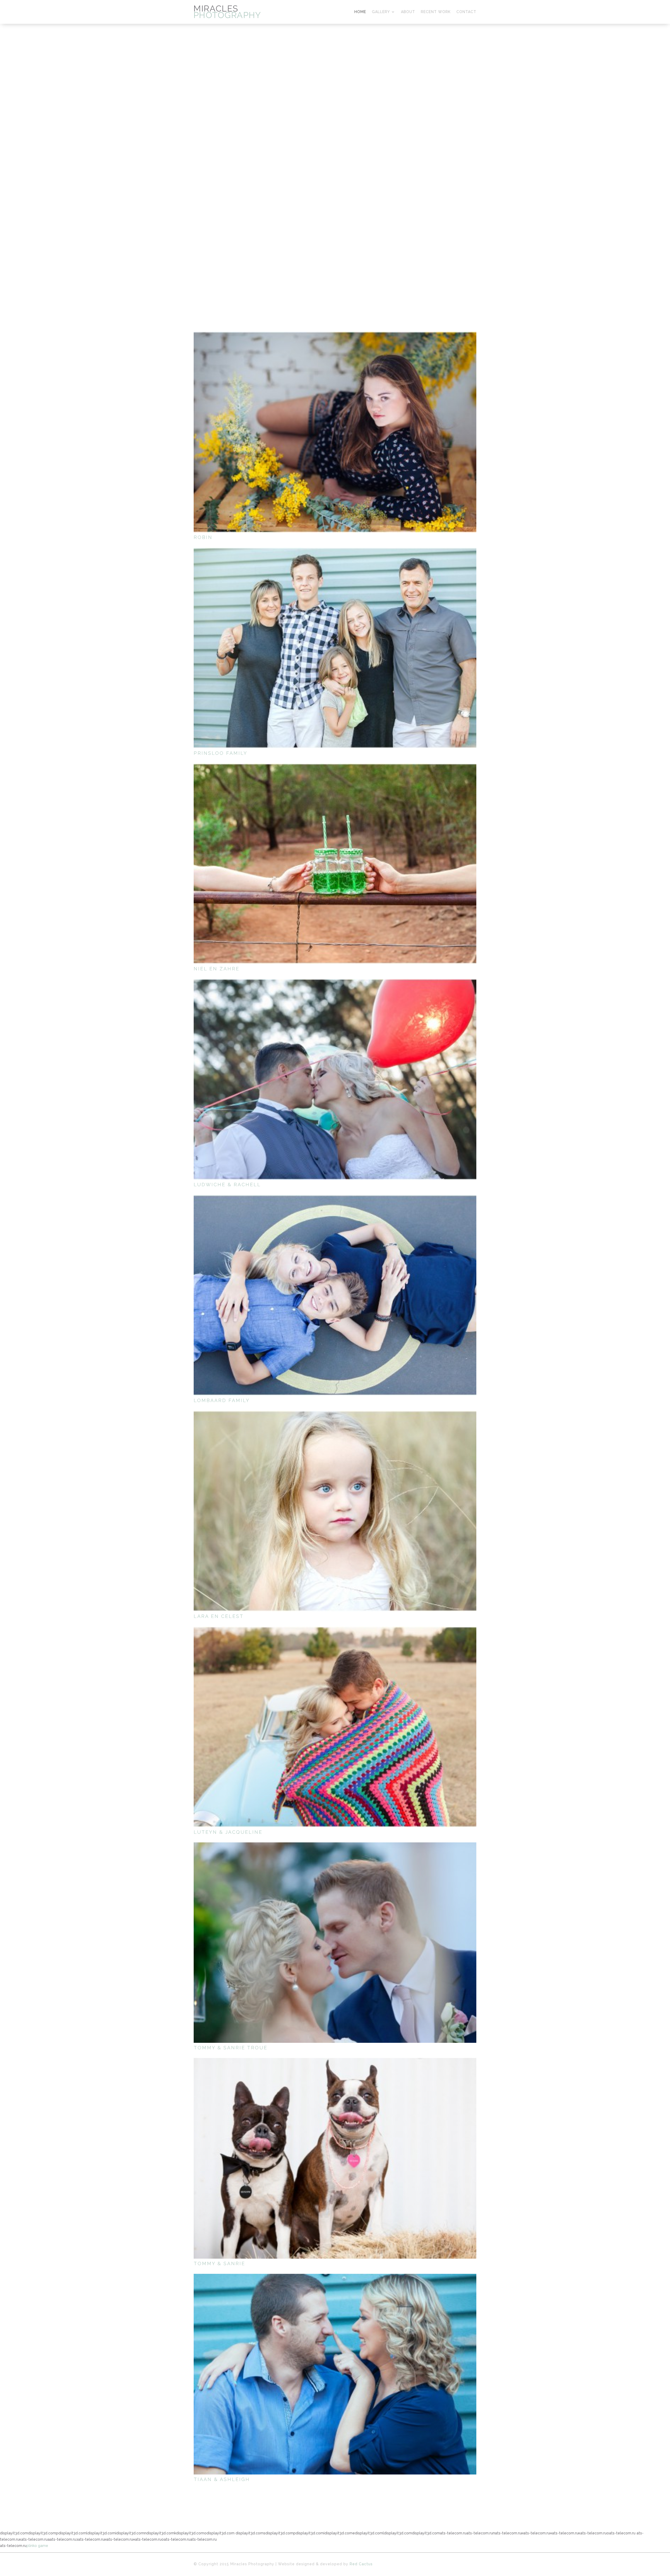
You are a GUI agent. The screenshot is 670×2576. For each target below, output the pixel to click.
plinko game (37, 2546)
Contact (466, 12)
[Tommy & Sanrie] (335, 2158)
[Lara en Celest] (335, 1511)
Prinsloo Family (220, 753)
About (408, 12)
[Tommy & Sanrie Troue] (335, 1943)
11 (346, 262)
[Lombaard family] (335, 1295)
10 (342, 262)
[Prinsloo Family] (335, 648)
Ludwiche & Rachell (227, 1185)
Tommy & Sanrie (219, 2263)
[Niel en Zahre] (335, 864)
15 (364, 262)
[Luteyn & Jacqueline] (335, 1727)
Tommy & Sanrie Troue (231, 2048)
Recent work (436, 12)
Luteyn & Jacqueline (228, 1832)
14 (359, 262)
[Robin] (335, 432)
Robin (203, 537)
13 (355, 262)
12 (351, 262)
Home (360, 12)
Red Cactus (361, 2564)
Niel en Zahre (217, 969)
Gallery (381, 12)
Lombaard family (222, 1400)
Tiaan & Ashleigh (222, 2479)
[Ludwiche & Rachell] (335, 1079)
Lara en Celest (219, 1616)
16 (368, 262)
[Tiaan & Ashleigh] (335, 2374)
